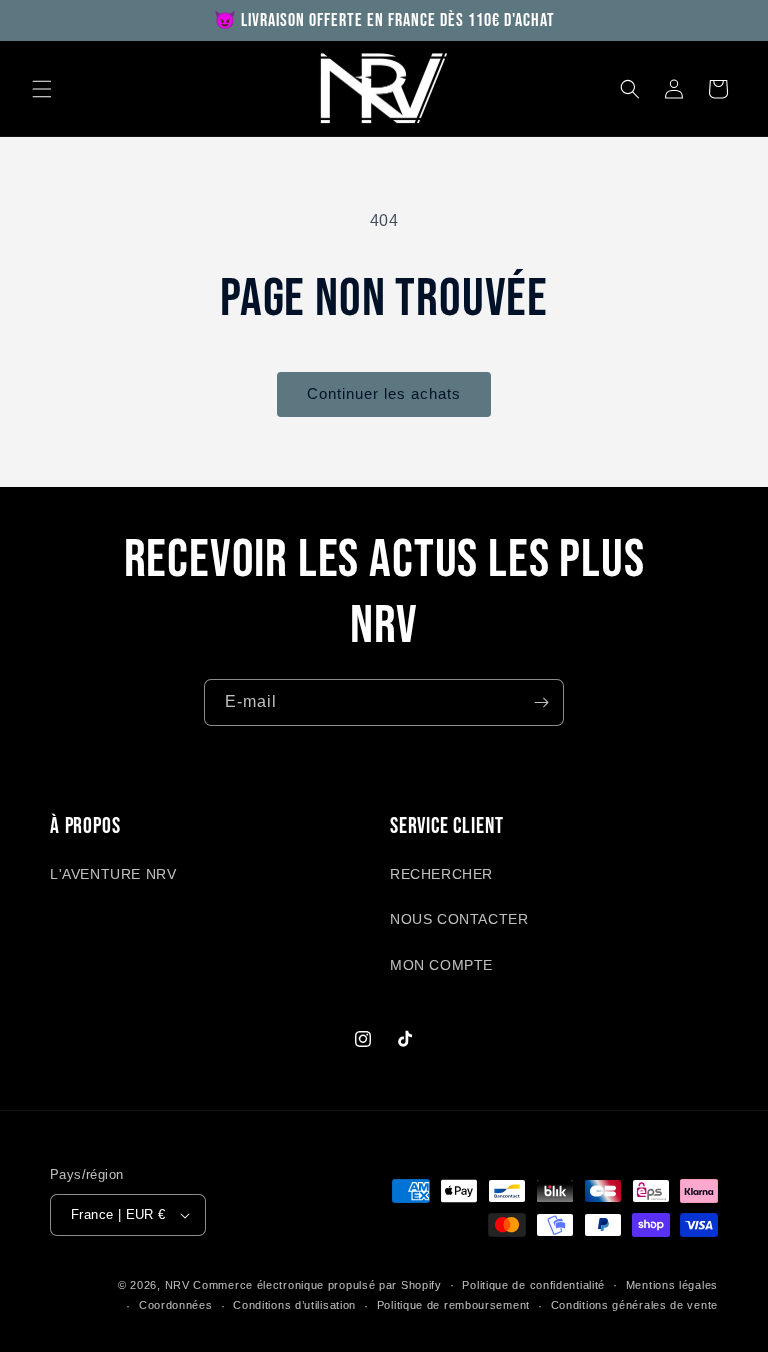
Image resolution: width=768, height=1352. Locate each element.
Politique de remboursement (453, 1305)
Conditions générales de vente (634, 1305)
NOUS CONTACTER (459, 919)
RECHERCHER (441, 874)
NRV (177, 1285)
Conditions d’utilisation (294, 1305)
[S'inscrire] (541, 702)
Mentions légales (672, 1285)
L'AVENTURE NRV (113, 874)
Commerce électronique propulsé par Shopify (317, 1285)
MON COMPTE (441, 965)
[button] (42, 89)
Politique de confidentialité (533, 1285)
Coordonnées (176, 1305)
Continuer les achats (384, 393)
